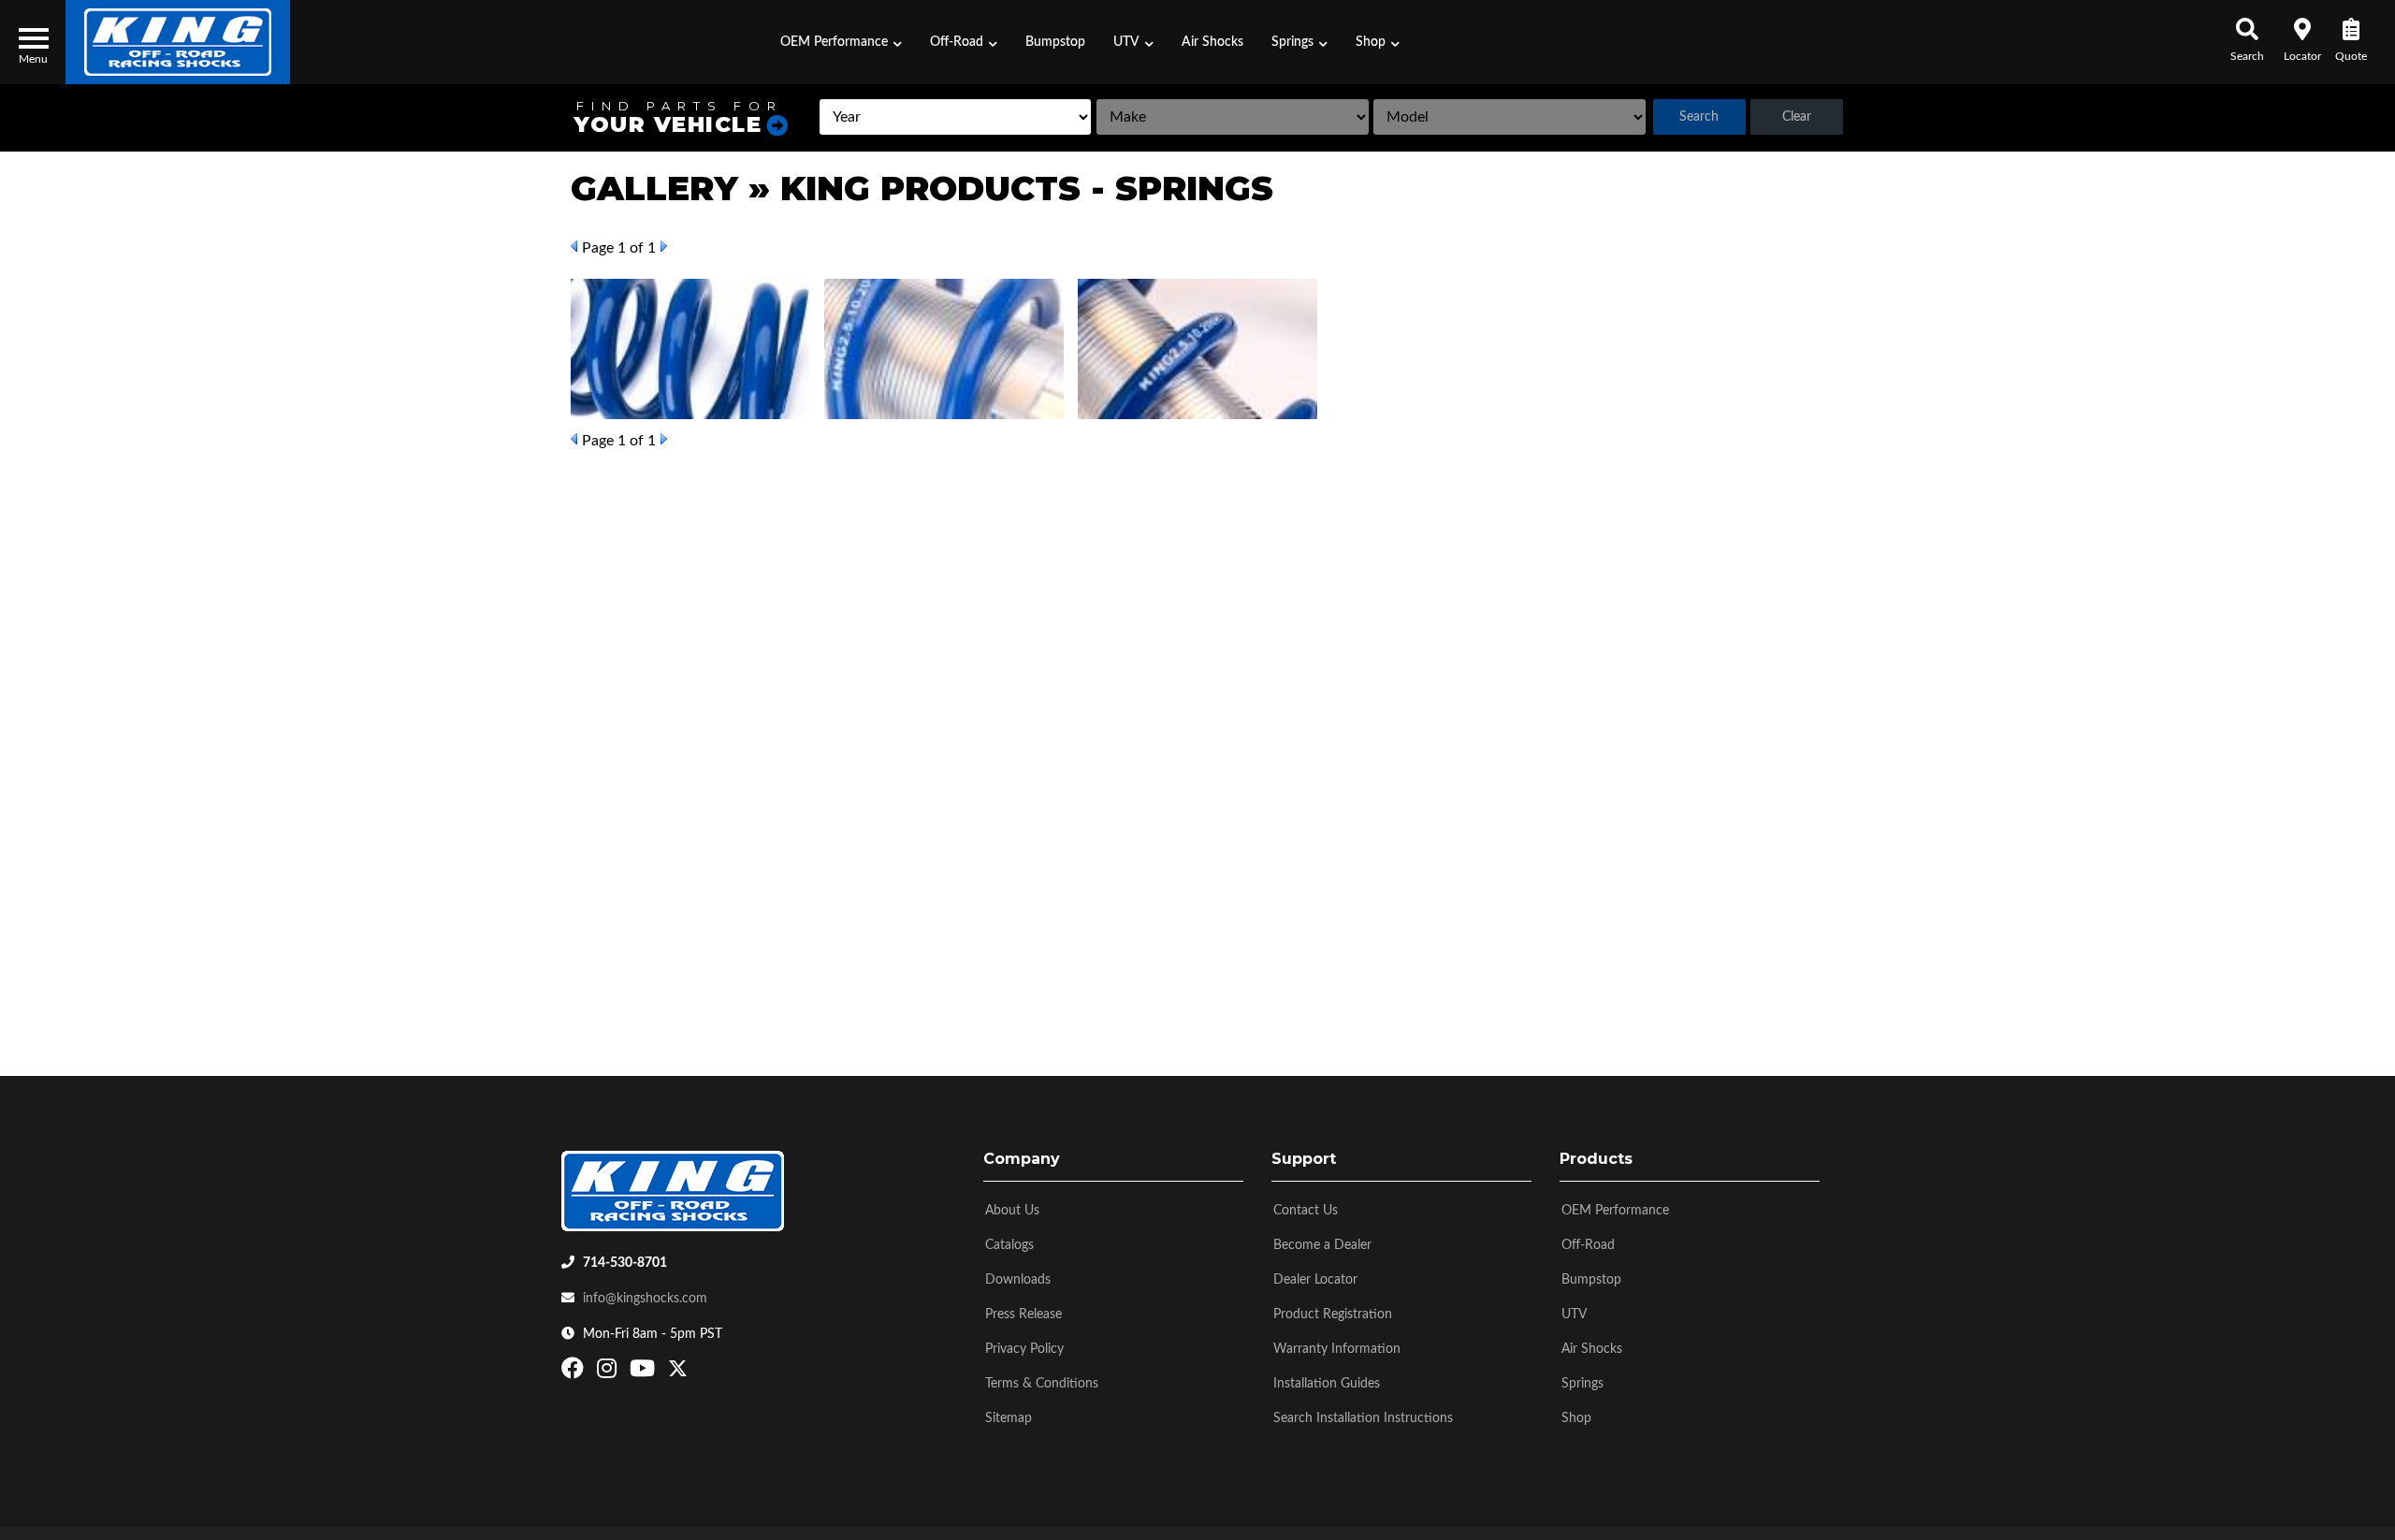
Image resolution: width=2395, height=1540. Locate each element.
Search (1699, 117)
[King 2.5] (690, 349)
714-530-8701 (625, 1263)
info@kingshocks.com (645, 1299)
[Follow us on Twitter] (678, 1373)
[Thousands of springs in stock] (1197, 349)
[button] (841, 42)
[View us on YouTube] (645, 1373)
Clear (1797, 117)
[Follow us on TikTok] (697, 1373)
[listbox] (955, 117)
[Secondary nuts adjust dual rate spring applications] (944, 349)
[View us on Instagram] (609, 1373)
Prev (574, 246)
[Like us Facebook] (575, 1373)
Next (664, 246)
